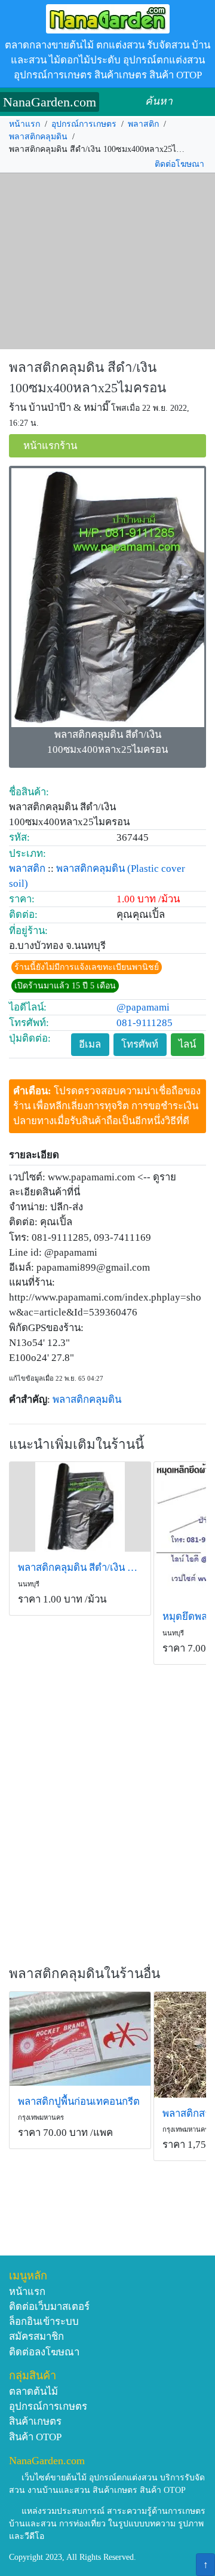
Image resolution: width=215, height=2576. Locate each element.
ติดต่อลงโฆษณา (44, 2352)
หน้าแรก (24, 124)
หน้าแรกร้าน (50, 446)
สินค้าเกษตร (35, 2421)
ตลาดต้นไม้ (33, 2392)
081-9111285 (145, 1023)
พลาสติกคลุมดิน (38, 137)
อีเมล (90, 1044)
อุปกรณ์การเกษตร (84, 124)
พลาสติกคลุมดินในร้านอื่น (85, 1974)
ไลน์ (187, 1044)
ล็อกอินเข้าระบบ (44, 2322)
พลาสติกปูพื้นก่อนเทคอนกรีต (79, 2102)
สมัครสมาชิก (36, 2337)
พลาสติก (143, 124)
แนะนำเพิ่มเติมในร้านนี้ (76, 1444)
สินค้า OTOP (35, 2437)
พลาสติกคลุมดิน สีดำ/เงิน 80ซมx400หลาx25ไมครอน (80, 1568)
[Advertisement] (107, 261)
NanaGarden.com (50, 102)
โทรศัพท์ (140, 1044)
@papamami (143, 1007)
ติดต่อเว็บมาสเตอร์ (49, 2307)
